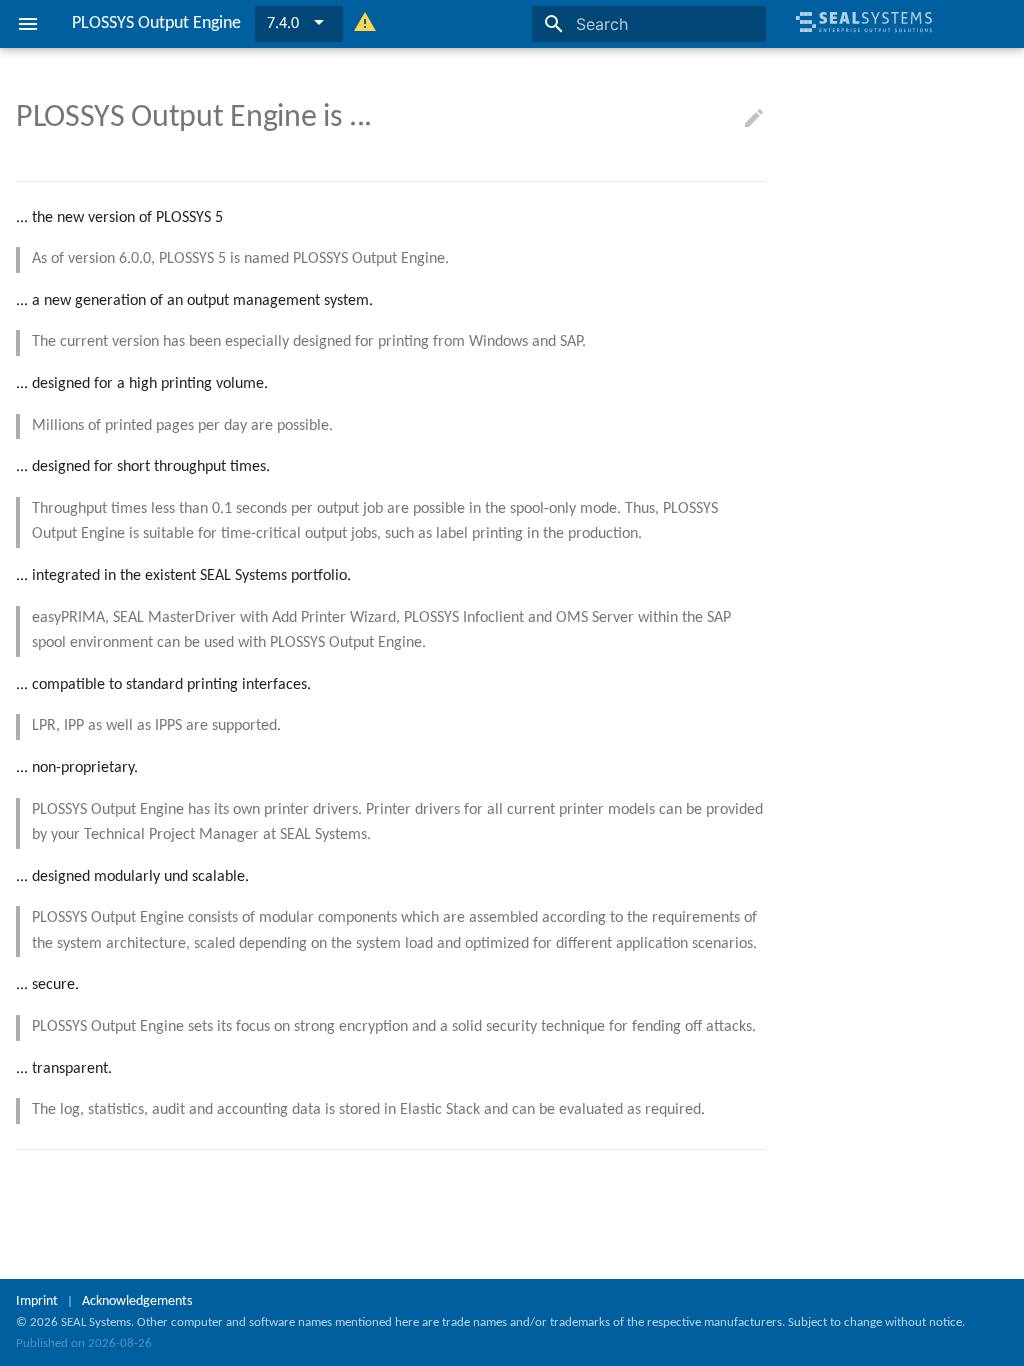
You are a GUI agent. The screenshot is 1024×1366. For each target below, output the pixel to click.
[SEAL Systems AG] (864, 39)
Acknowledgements (137, 1301)
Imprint (37, 1301)
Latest (286, 24)
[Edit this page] (754, 119)
